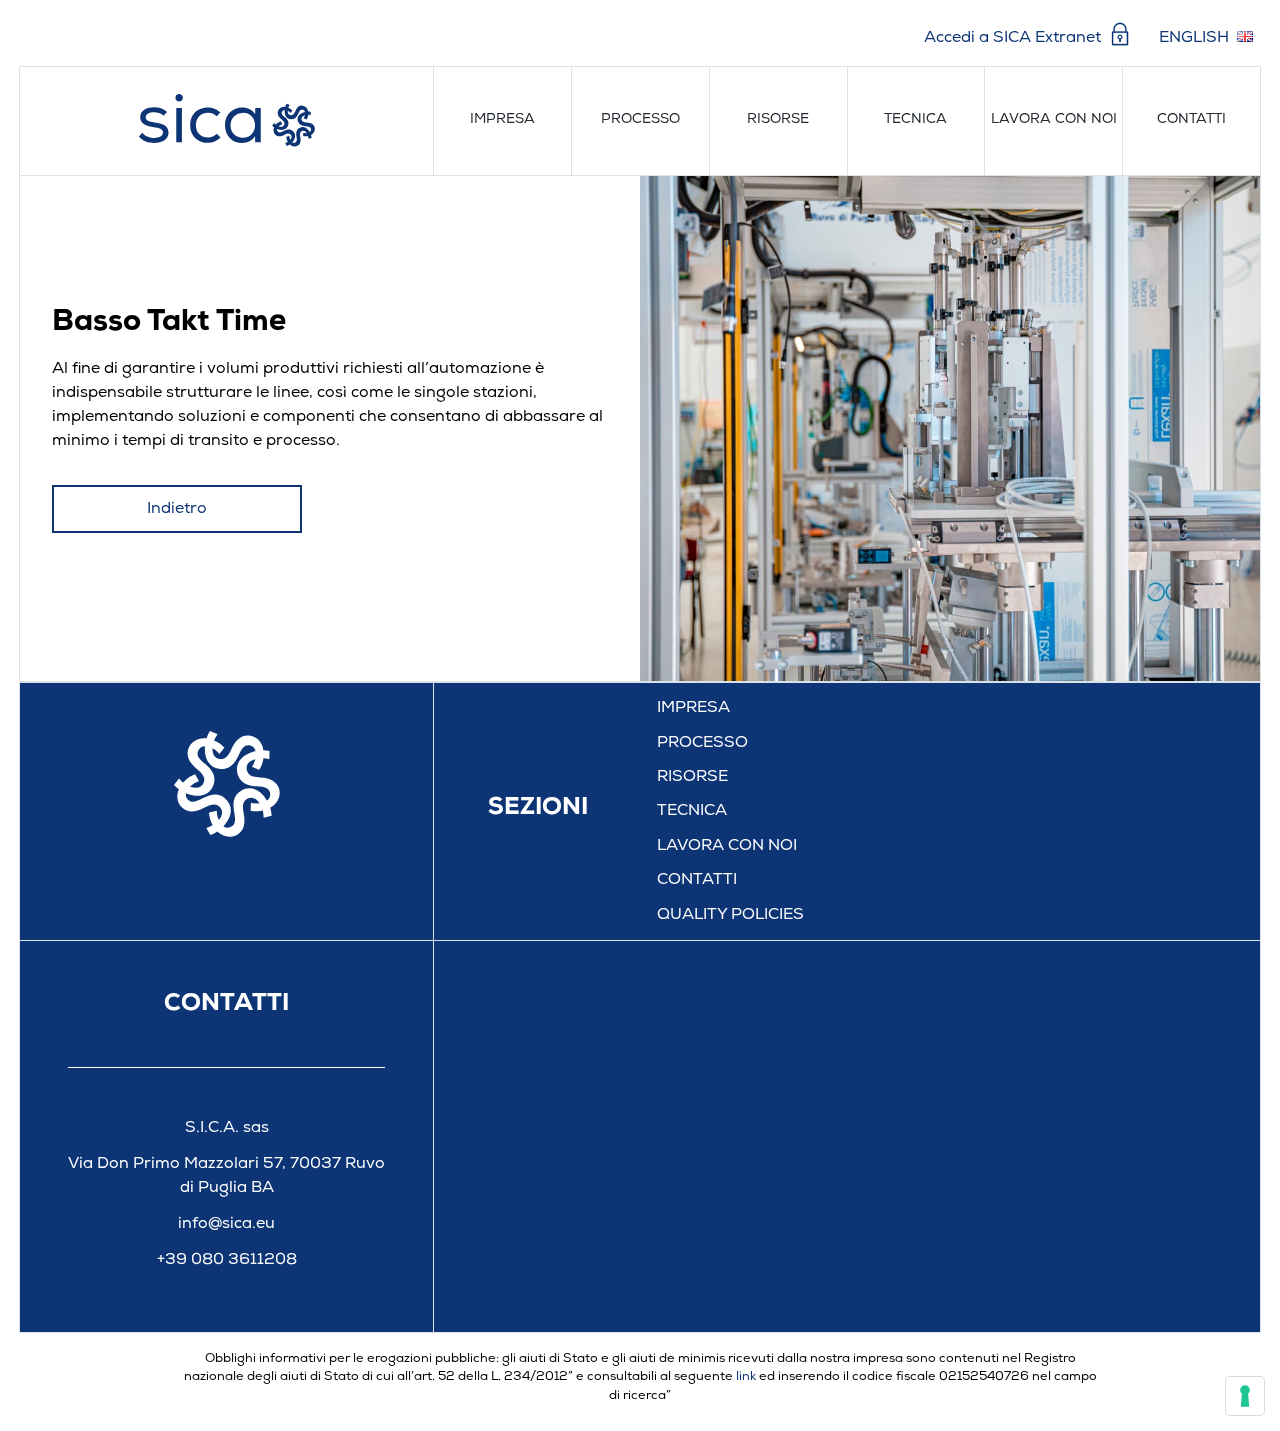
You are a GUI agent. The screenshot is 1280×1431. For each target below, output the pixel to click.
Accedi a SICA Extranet (1014, 38)
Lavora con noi (1054, 119)
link (746, 1376)
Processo (640, 119)
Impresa (502, 119)
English (1194, 38)
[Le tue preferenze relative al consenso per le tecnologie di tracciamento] (1245, 1396)
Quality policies (730, 915)
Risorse (778, 119)
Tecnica (915, 119)
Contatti (1191, 119)
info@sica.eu (226, 1224)
